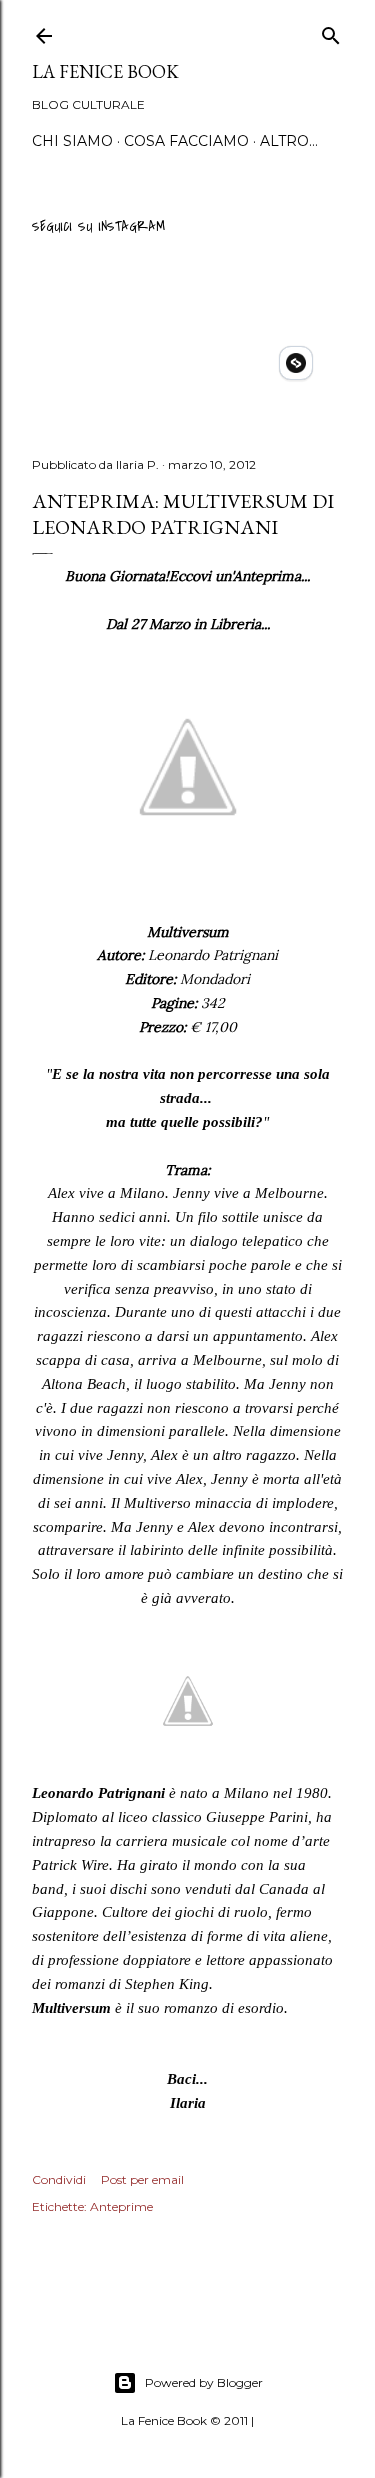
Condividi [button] (59, 2179)
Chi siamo (72, 141)
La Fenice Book (105, 71)
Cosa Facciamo (186, 141)
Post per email (142, 2179)
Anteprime (121, 2206)
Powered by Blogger (204, 2382)
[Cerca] (331, 32)
